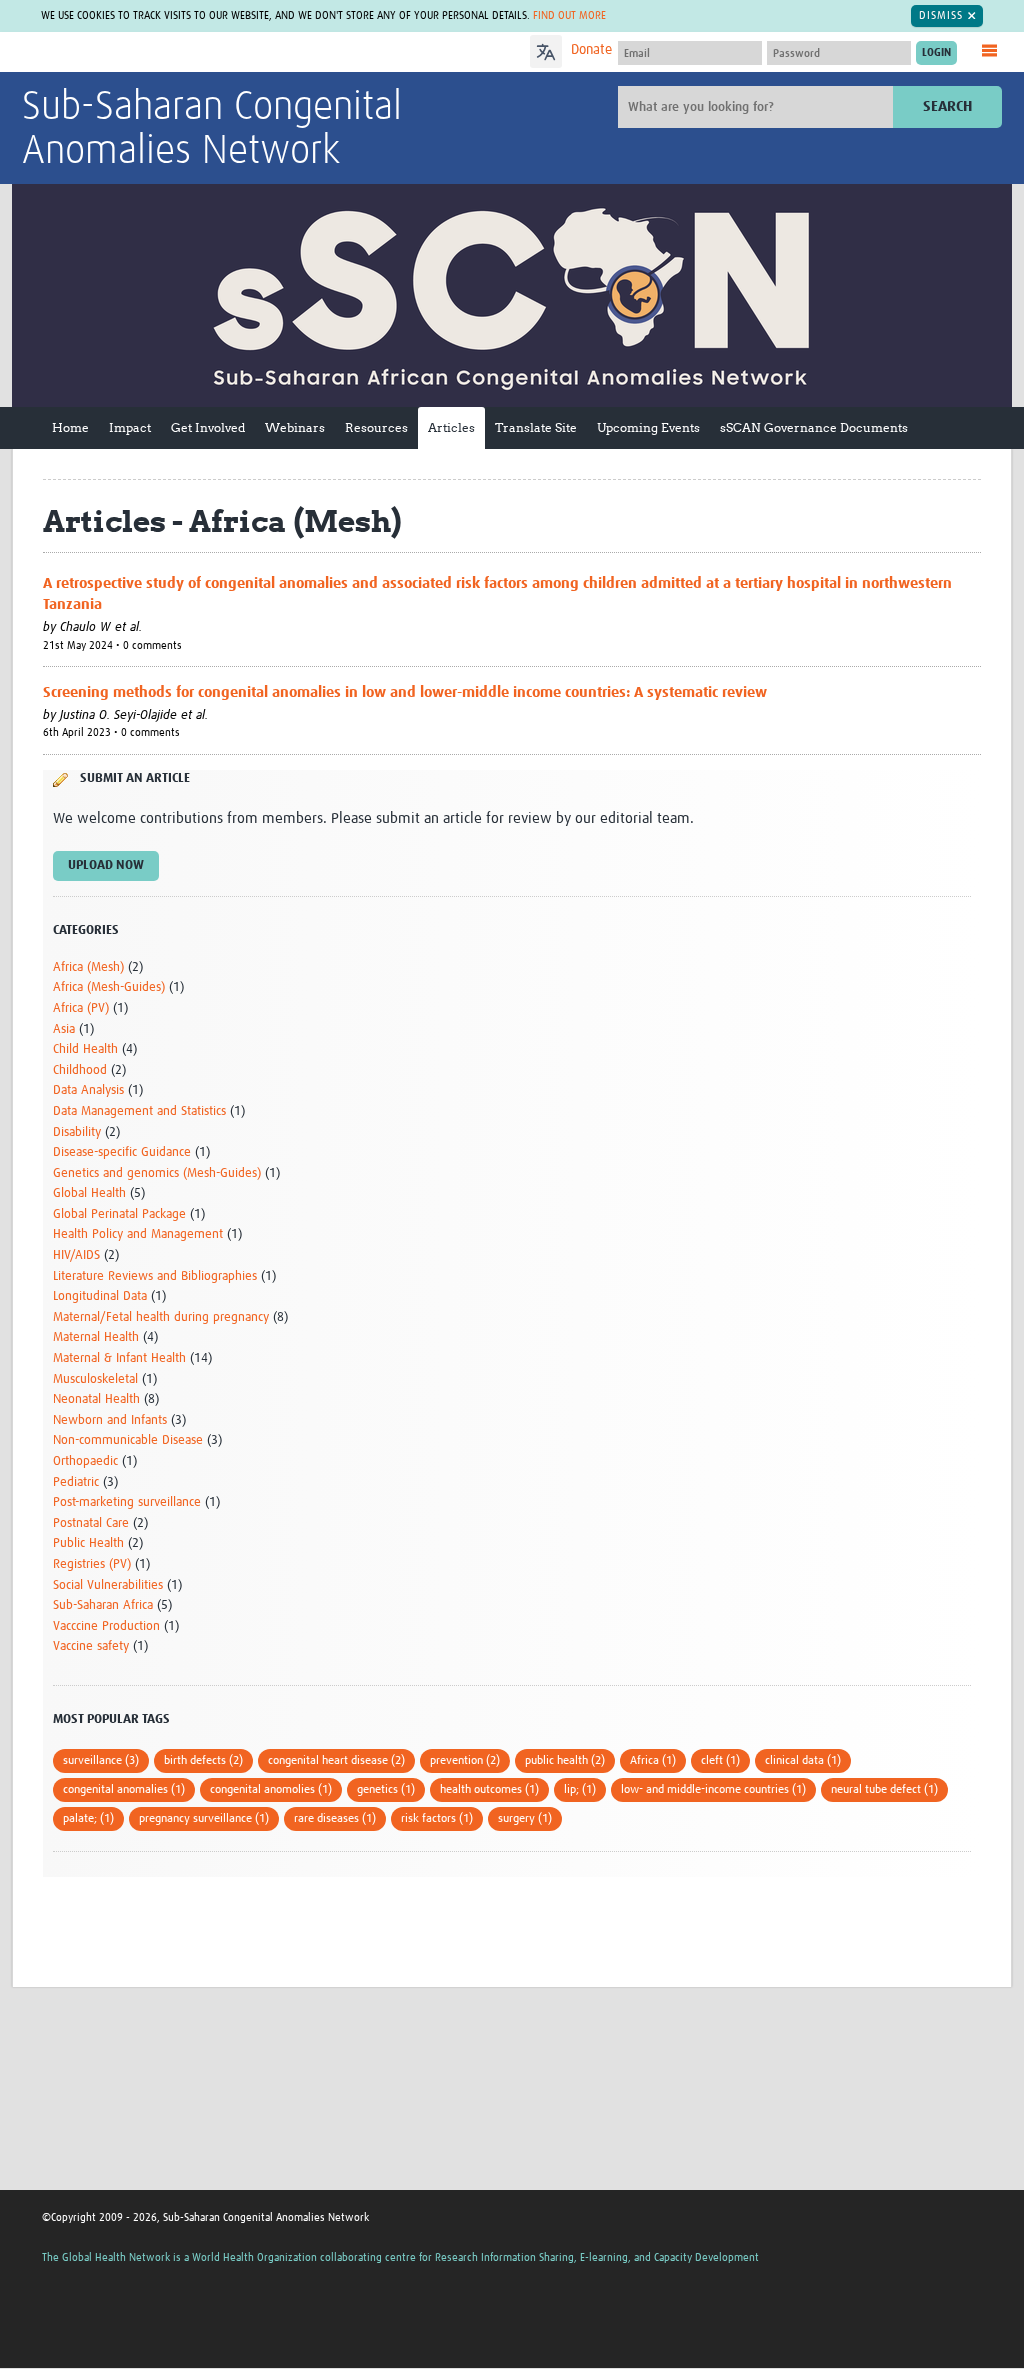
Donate (591, 50)
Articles (451, 427)
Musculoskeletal (95, 1379)
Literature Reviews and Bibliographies (155, 1276)
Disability (77, 1132)
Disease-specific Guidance (122, 1152)
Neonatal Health (96, 1399)
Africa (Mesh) (88, 967)
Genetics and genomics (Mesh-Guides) (157, 1173)
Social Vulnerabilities (108, 1585)
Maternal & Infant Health (119, 1358)
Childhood (80, 1070)
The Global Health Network (171, 52)
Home (70, 427)
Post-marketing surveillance (127, 1502)
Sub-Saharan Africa (103, 1605)
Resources (376, 427)
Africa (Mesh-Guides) (109, 987)
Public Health (88, 1543)
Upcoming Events (648, 427)
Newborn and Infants (110, 1420)
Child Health (85, 1049)
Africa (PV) (81, 1008)
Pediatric (76, 1482)
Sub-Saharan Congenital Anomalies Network (212, 130)
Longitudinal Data (100, 1296)
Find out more (569, 15)
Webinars (295, 427)
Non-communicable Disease (128, 1440)
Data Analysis (88, 1090)
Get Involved (208, 427)
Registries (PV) (92, 1564)
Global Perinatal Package (119, 1214)
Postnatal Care (91, 1523)
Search (947, 106)
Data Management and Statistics (139, 1111)
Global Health (89, 1193)
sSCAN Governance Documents (814, 427)
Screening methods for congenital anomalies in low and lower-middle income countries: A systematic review (405, 692)
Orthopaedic (85, 1461)
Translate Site (536, 427)
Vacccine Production (106, 1626)
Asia (64, 1029)
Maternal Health (96, 1337)
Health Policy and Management (138, 1234)
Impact (130, 427)
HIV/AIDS (76, 1255)
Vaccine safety (91, 1646)
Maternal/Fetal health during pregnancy (161, 1317)
